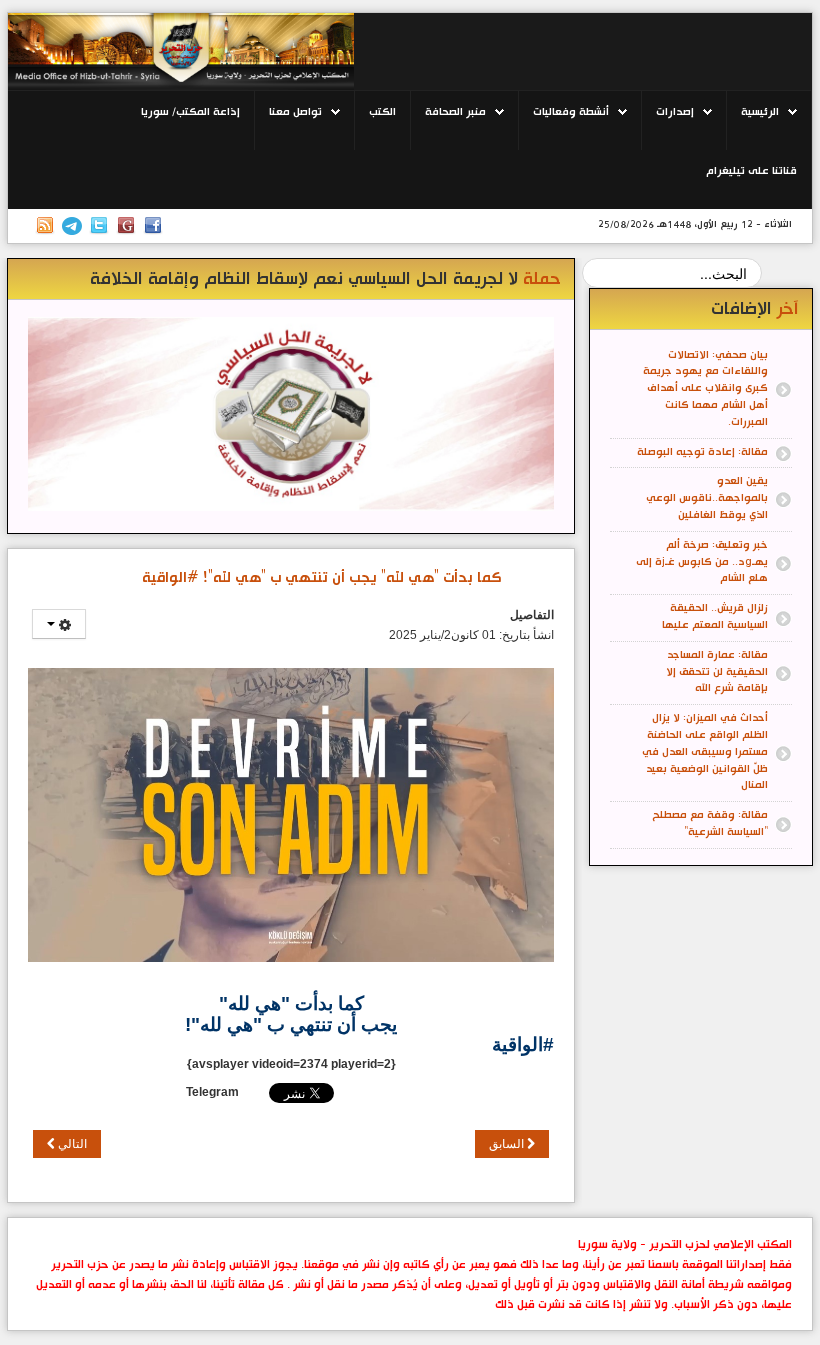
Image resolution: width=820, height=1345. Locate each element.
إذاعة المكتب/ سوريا (190, 112)
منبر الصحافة (455, 112)
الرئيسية (760, 112)
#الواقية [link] (523, 1044)
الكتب (382, 112)
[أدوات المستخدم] (59, 624)
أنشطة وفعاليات (571, 112)
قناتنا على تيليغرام (751, 171)
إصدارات (675, 112)
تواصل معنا (295, 112)
